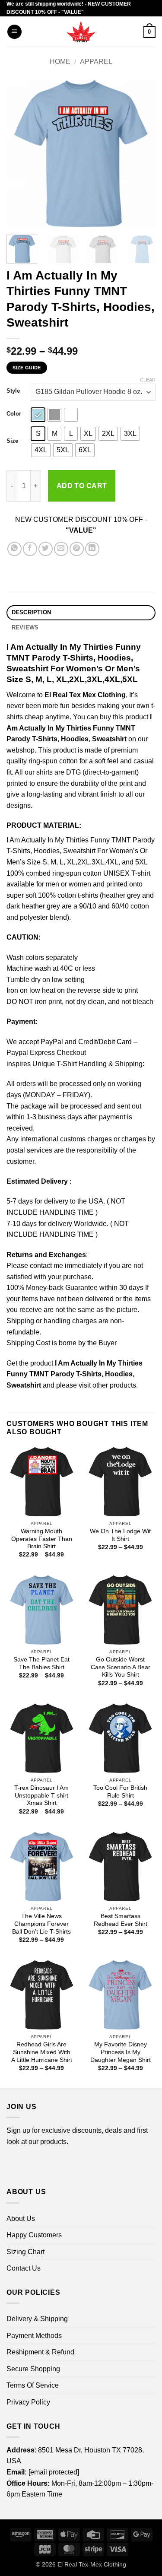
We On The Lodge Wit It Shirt (120, 1535)
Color (14, 414)
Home (60, 62)
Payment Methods (34, 2336)
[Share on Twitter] (46, 549)
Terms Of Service (33, 2385)
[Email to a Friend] (61, 549)
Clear (148, 380)
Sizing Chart (25, 2252)
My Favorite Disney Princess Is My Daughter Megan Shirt (121, 2052)
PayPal (52, 1042)
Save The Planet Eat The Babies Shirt (41, 1663)
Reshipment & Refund (40, 2352)
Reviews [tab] (25, 627)
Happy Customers (34, 2235)
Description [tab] (32, 612)
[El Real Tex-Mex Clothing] (81, 32)
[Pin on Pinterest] (77, 549)
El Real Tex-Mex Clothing (92, 2564)
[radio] (38, 415)
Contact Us (24, 2268)
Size (12, 441)
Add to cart (82, 486)
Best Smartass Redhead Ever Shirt (121, 1920)
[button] (14, 32)
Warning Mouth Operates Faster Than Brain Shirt (42, 1539)
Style (13, 391)
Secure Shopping (33, 2369)
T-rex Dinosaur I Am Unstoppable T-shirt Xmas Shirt (41, 1795)
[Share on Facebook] (30, 549)
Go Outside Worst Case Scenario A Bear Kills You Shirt (121, 1667)
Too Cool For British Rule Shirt (120, 1792)
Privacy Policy (28, 2402)
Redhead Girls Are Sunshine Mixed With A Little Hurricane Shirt (42, 2052)
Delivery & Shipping (37, 2319)
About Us (21, 2219)
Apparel (96, 62)
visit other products (107, 1385)
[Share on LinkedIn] (92, 549)
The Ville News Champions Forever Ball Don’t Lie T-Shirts (41, 1924)
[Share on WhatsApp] (14, 549)
